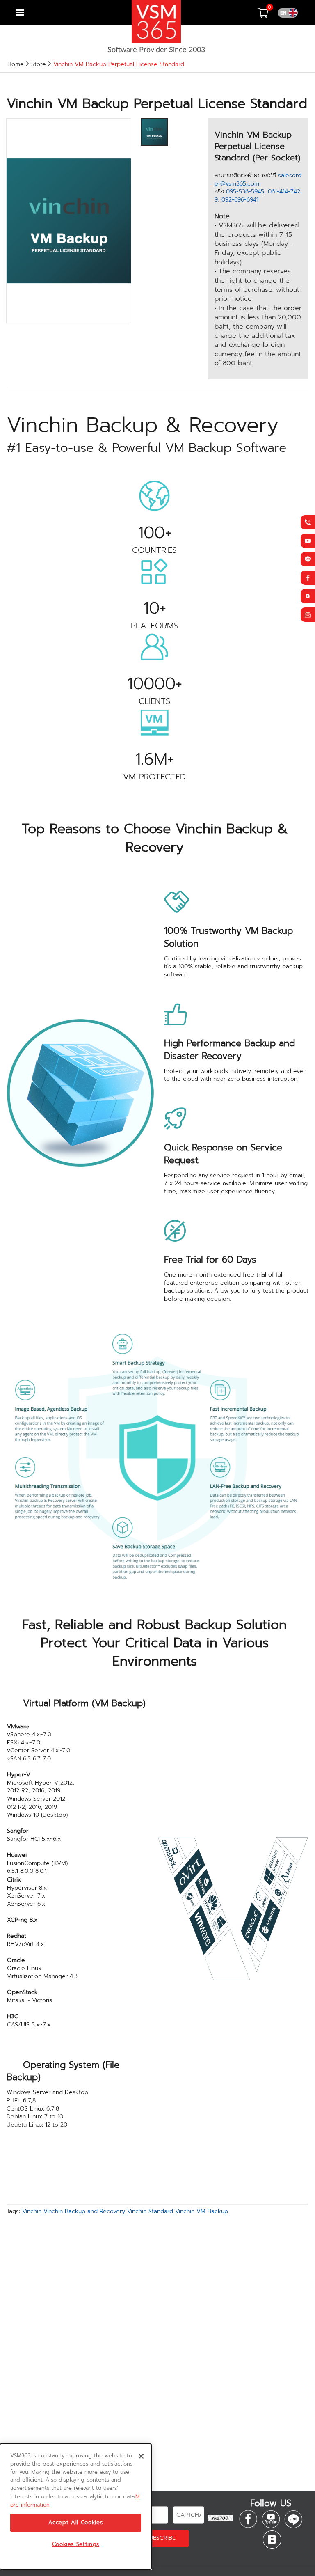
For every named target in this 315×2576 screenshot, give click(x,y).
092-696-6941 (240, 200)
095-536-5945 (245, 191)
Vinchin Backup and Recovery (84, 2211)
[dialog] (76, 2507)
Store (39, 64)
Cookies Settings (76, 2544)
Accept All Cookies (75, 2523)
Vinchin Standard (150, 2211)
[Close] (141, 2456)
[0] (267, 15)
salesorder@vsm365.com (258, 180)
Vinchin (32, 2211)
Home (16, 64)
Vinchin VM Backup (202, 2211)
